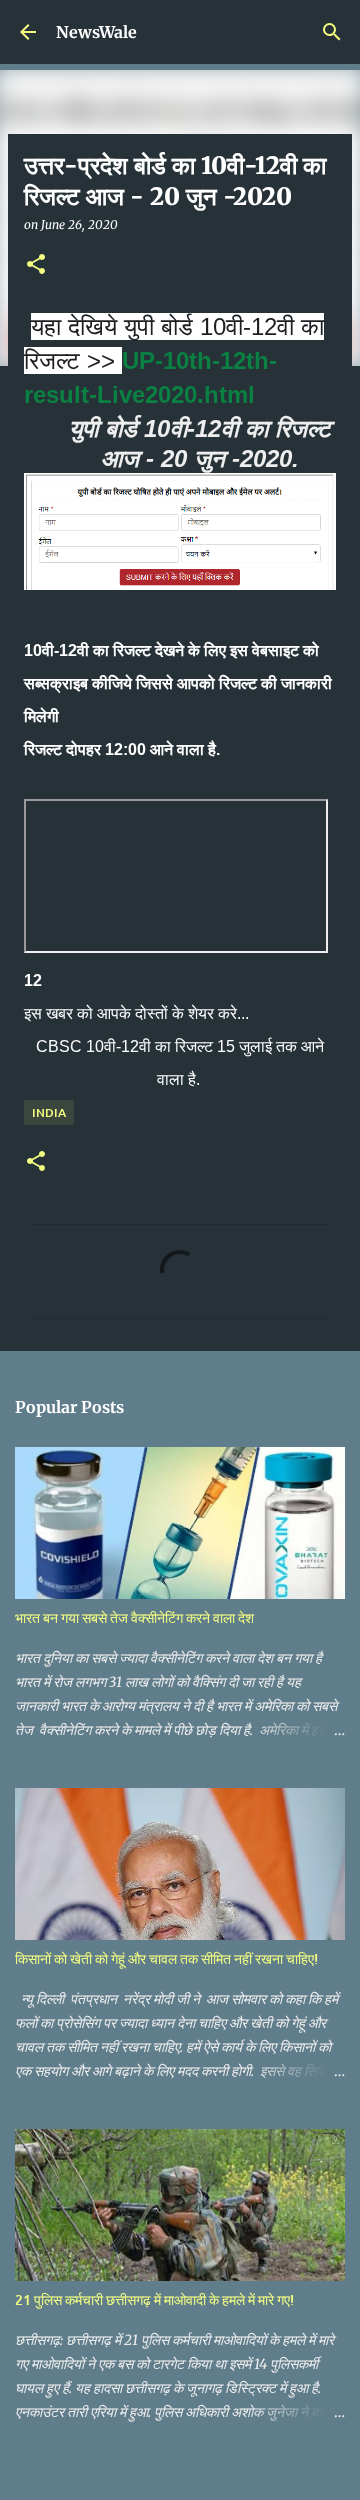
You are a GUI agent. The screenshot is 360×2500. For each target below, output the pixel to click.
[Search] (332, 32)
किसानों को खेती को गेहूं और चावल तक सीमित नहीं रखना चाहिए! (166, 1958)
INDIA (49, 1112)
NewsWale (96, 32)
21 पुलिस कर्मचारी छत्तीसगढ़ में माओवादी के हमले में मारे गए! (154, 2299)
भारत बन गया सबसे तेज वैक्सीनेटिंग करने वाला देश (134, 1617)
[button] (36, 265)
